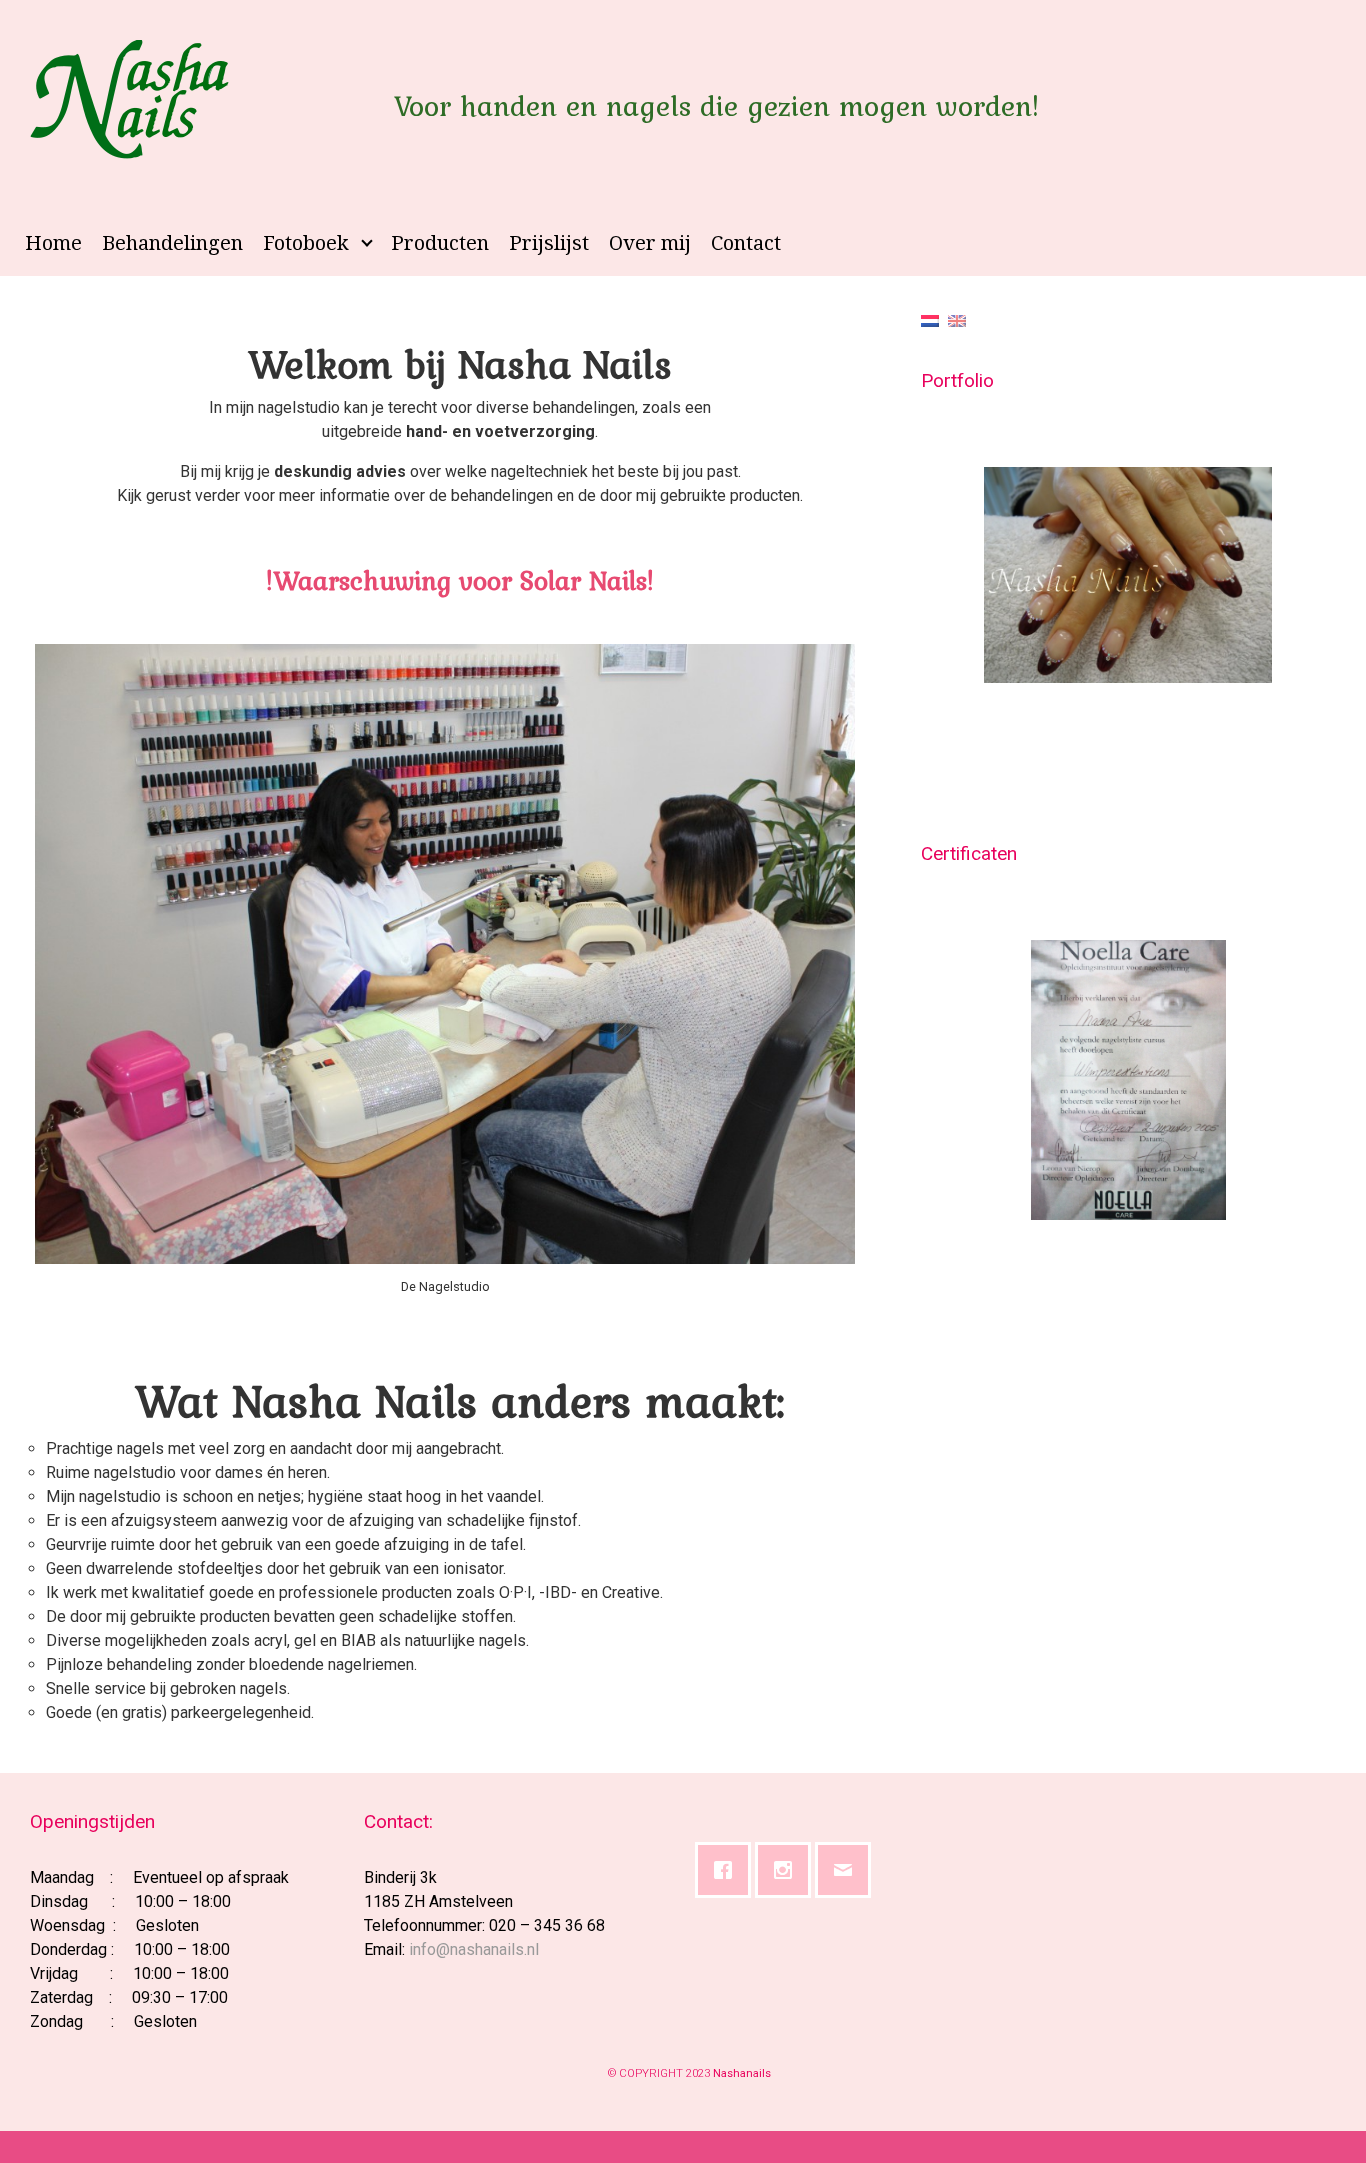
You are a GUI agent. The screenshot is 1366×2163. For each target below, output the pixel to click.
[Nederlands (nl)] (930, 319)
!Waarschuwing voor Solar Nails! (460, 580)
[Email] (848, 1870)
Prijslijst (549, 243)
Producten (440, 243)
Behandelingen (172, 243)
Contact (746, 243)
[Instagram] (788, 1870)
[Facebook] (728, 1870)
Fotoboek (306, 243)
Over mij (650, 243)
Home (53, 243)
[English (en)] (957, 319)
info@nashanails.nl (474, 1949)
